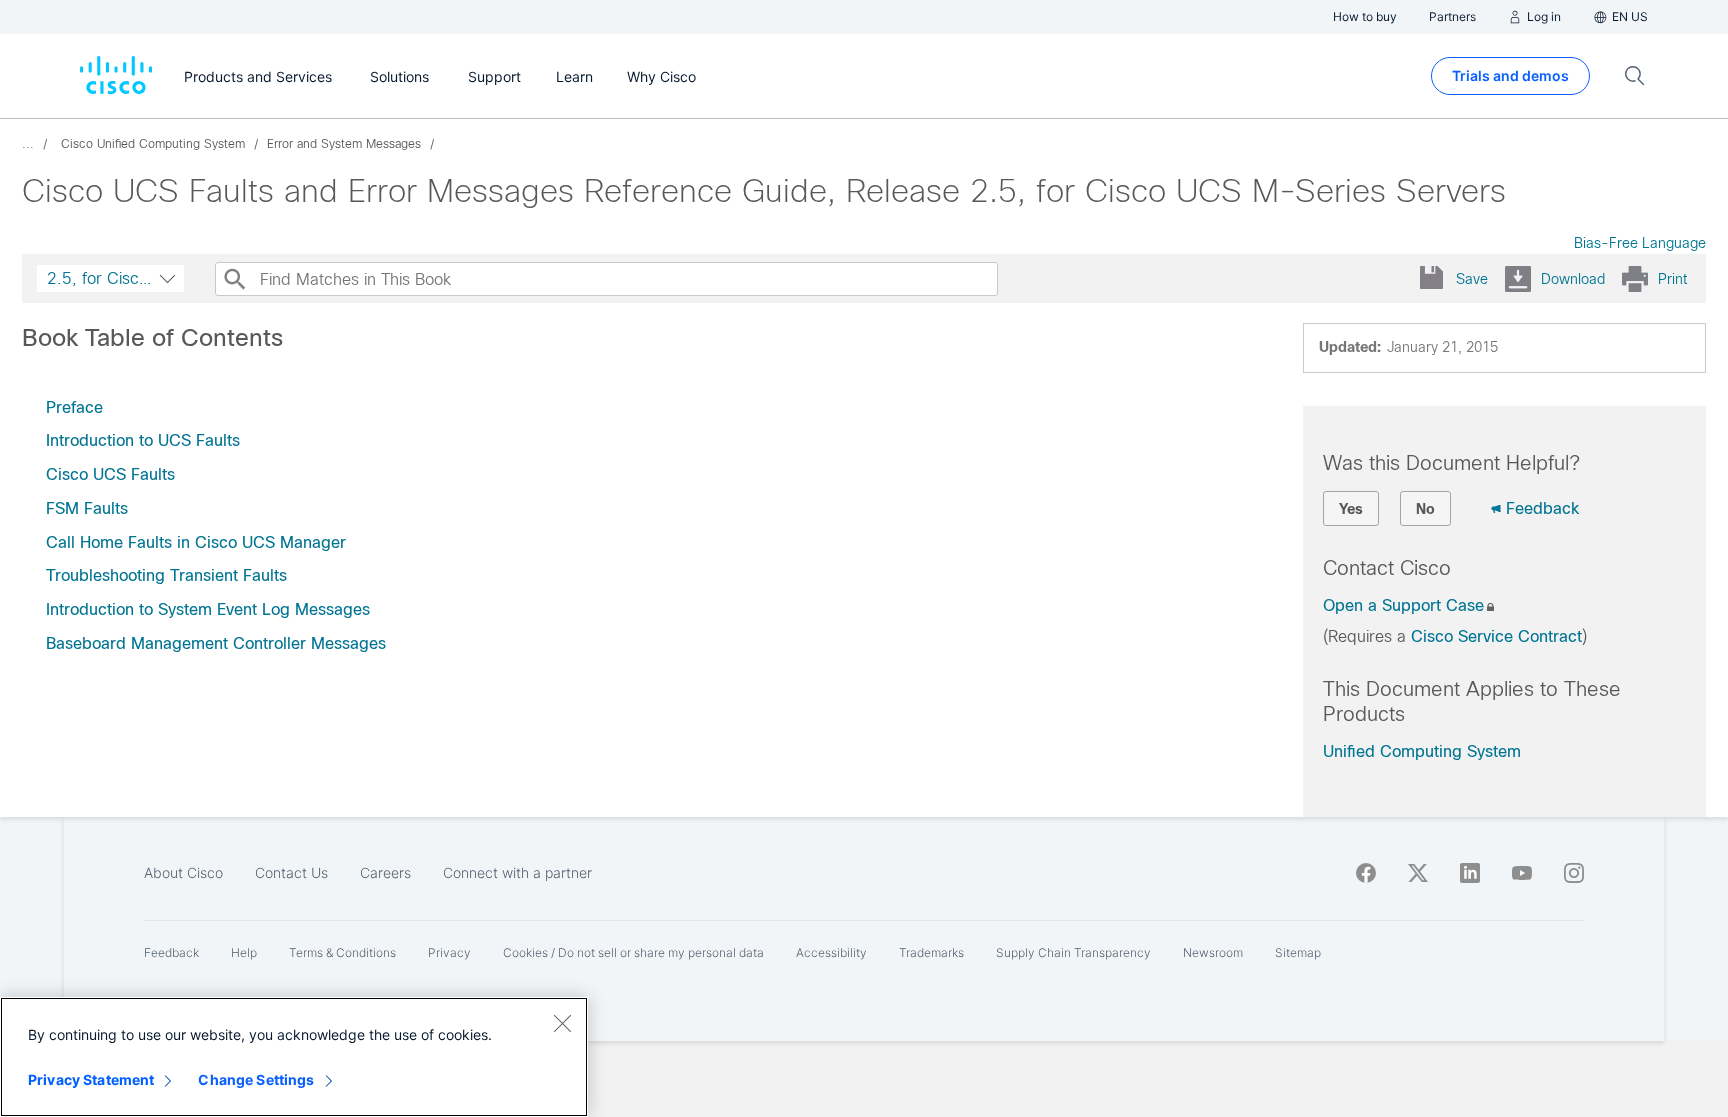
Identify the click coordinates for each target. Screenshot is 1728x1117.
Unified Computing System (1422, 751)
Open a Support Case (1403, 605)
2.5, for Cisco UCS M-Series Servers (113, 278)
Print (1672, 279)
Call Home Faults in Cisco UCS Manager (196, 542)
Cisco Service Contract (1496, 636)
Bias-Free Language (1640, 243)
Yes (1351, 509)
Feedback (1542, 508)
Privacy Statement (91, 1079)
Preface (74, 407)
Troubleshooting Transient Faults (166, 575)
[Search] (234, 279)
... (28, 144)
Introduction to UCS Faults (143, 440)
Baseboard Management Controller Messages (216, 643)
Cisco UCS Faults (110, 474)
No (1425, 509)
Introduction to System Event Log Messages (208, 609)
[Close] (562, 1023)
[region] (294, 1057)
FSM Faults (87, 508)
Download (1573, 279)
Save (1472, 279)
